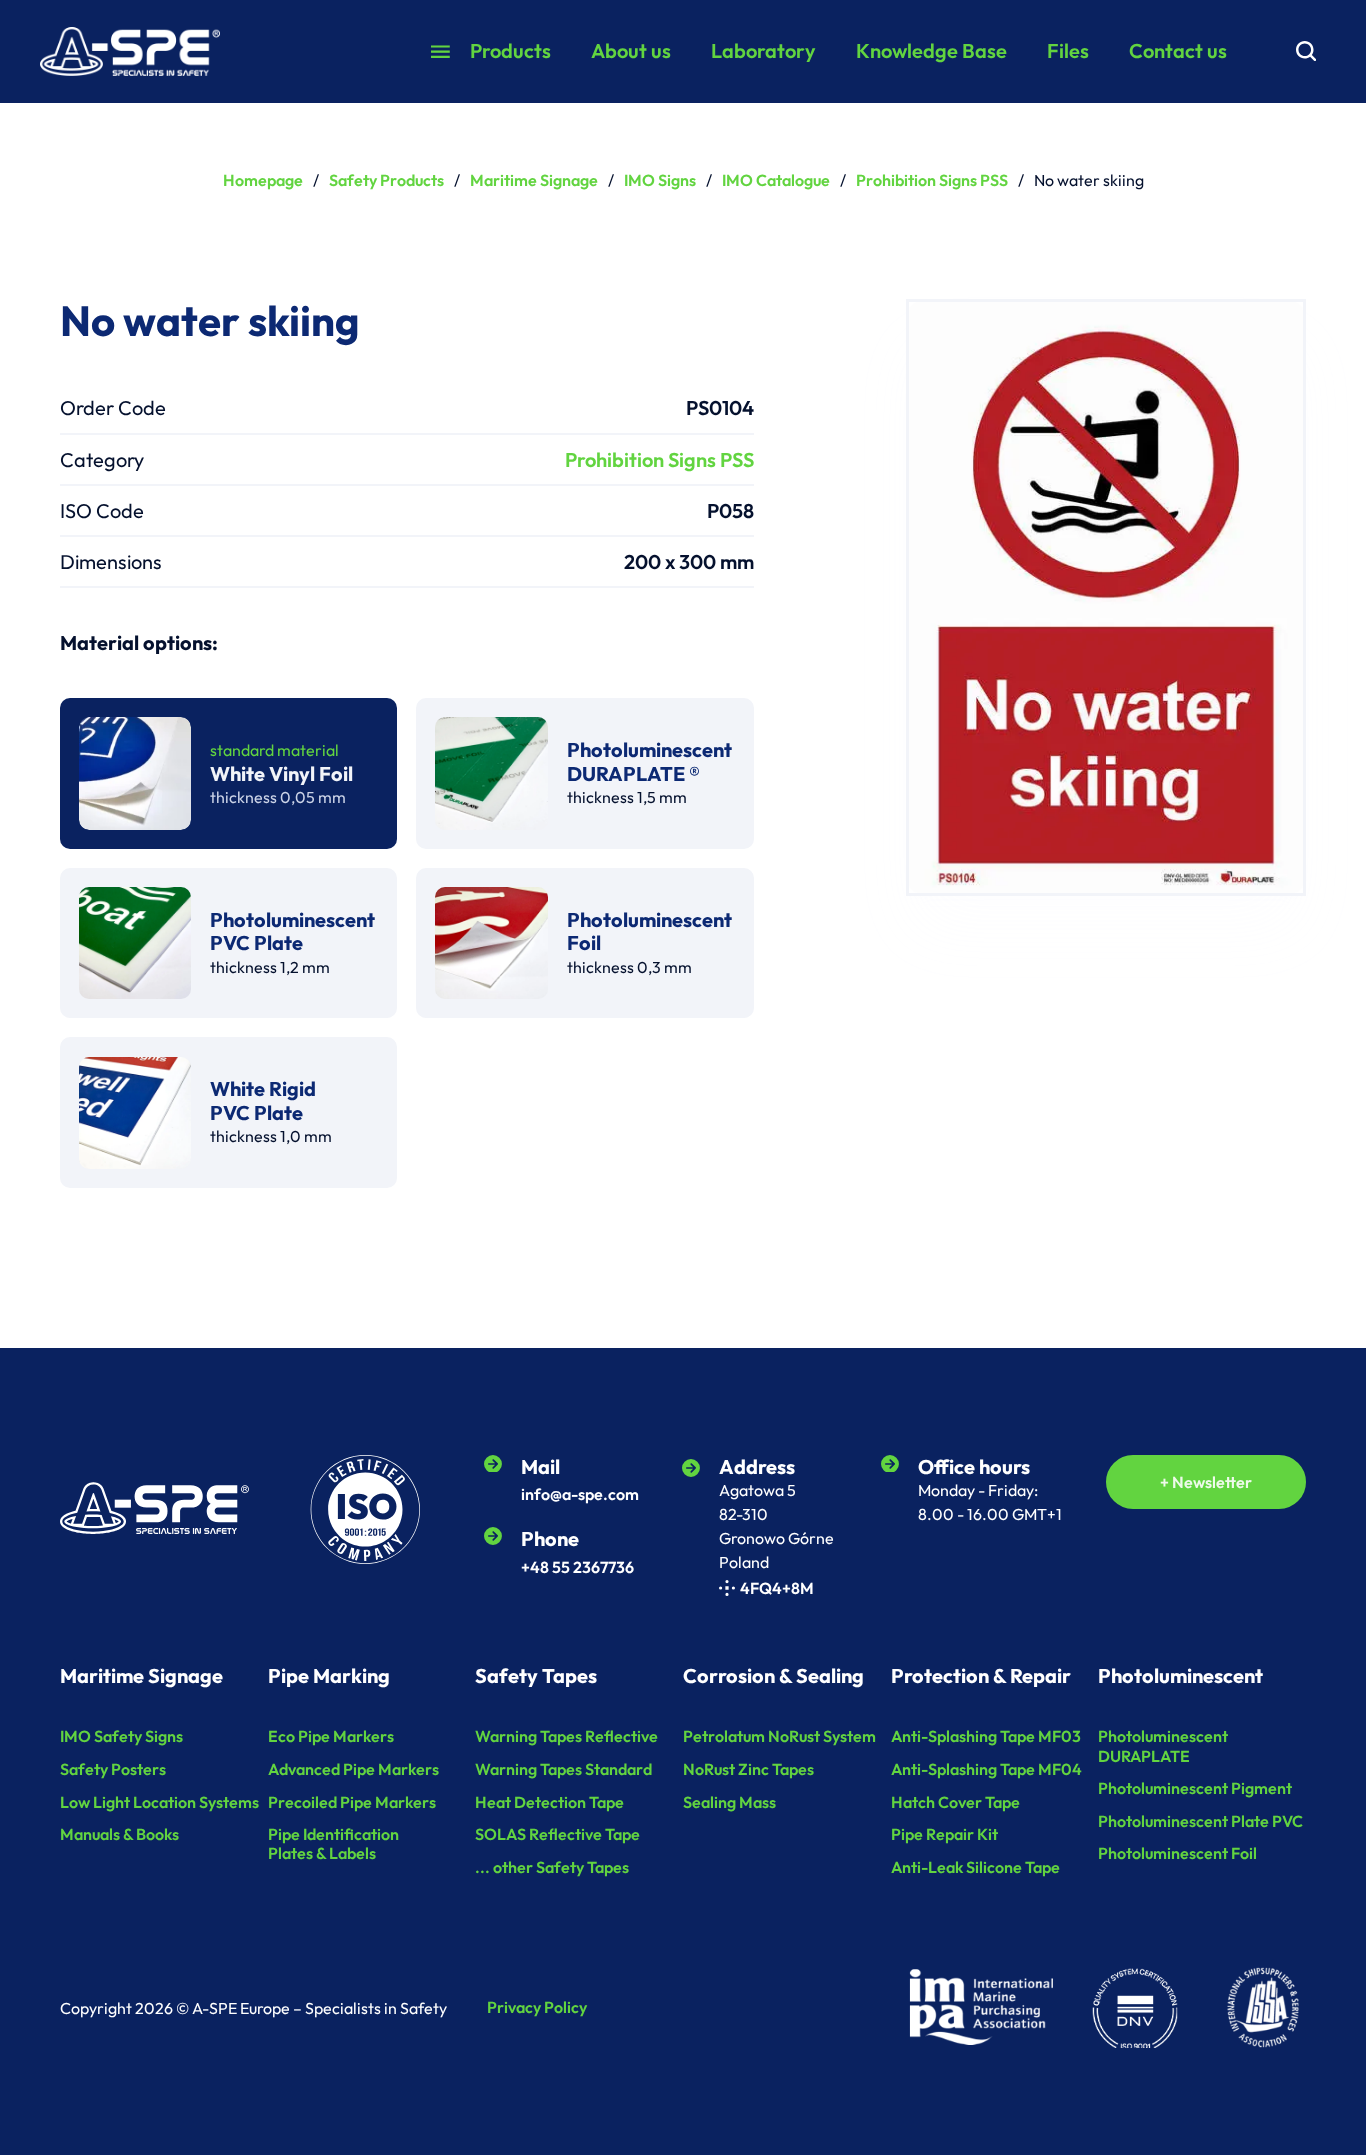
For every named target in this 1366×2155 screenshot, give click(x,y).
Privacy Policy (537, 2007)
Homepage (263, 180)
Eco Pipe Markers (331, 1736)
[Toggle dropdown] (440, 51)
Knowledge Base (931, 50)
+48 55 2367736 (577, 1567)
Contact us (1178, 50)
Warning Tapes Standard (563, 1769)
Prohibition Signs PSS (932, 180)
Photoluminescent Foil (1177, 1853)
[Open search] (1306, 51)
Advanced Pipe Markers (353, 1769)
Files (1068, 50)
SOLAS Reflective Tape (557, 1834)
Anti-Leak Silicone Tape (975, 1867)
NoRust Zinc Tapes (748, 1769)
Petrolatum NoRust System (779, 1736)
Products (510, 50)
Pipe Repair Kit (944, 1834)
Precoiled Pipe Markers (352, 1802)
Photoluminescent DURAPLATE (1163, 1746)
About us (631, 50)
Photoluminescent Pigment (1195, 1788)
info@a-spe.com (580, 1494)
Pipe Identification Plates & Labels (333, 1844)
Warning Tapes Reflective (566, 1736)
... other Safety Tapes (552, 1867)
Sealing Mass (729, 1802)
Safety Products (386, 180)
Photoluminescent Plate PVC (1200, 1821)
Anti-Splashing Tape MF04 (986, 1769)
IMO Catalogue (776, 180)
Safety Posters (113, 1769)
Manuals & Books (119, 1834)
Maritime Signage (534, 180)
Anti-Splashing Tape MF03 (986, 1736)
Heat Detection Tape (549, 1802)
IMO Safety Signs (121, 1736)
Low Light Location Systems (159, 1802)
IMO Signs (660, 180)
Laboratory (763, 50)
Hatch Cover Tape (955, 1802)
